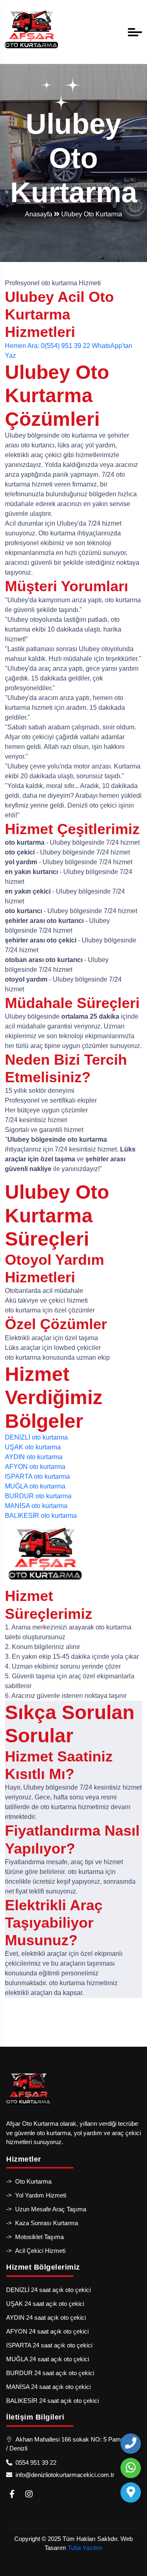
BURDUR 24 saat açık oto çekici (50, 2373)
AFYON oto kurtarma (35, 1467)
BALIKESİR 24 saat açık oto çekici (52, 2401)
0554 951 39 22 (34, 2463)
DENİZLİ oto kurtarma (36, 1437)
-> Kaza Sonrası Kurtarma (42, 2223)
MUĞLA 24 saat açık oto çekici (48, 2359)
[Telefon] (131, 2444)
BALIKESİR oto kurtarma (41, 1516)
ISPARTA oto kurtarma (37, 1476)
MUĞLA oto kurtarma (35, 1486)
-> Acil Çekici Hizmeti (36, 2251)
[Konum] (131, 2492)
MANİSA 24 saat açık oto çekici (48, 2387)
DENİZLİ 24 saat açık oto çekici (48, 2290)
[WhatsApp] (131, 2468)
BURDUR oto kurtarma (38, 1496)
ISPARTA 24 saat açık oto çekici (49, 2345)
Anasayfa (39, 214)
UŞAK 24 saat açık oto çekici (45, 2304)
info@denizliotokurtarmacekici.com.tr (63, 2475)
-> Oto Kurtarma (29, 2181)
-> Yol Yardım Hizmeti (36, 2195)
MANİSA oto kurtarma (36, 1506)
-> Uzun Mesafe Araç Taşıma (46, 2209)
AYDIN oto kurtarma (34, 1457)
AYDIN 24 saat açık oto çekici (46, 2317)
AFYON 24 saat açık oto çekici (47, 2331)
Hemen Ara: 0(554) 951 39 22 (48, 346)
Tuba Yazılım (85, 2548)
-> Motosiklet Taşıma (35, 2237)
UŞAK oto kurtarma (33, 1447)
